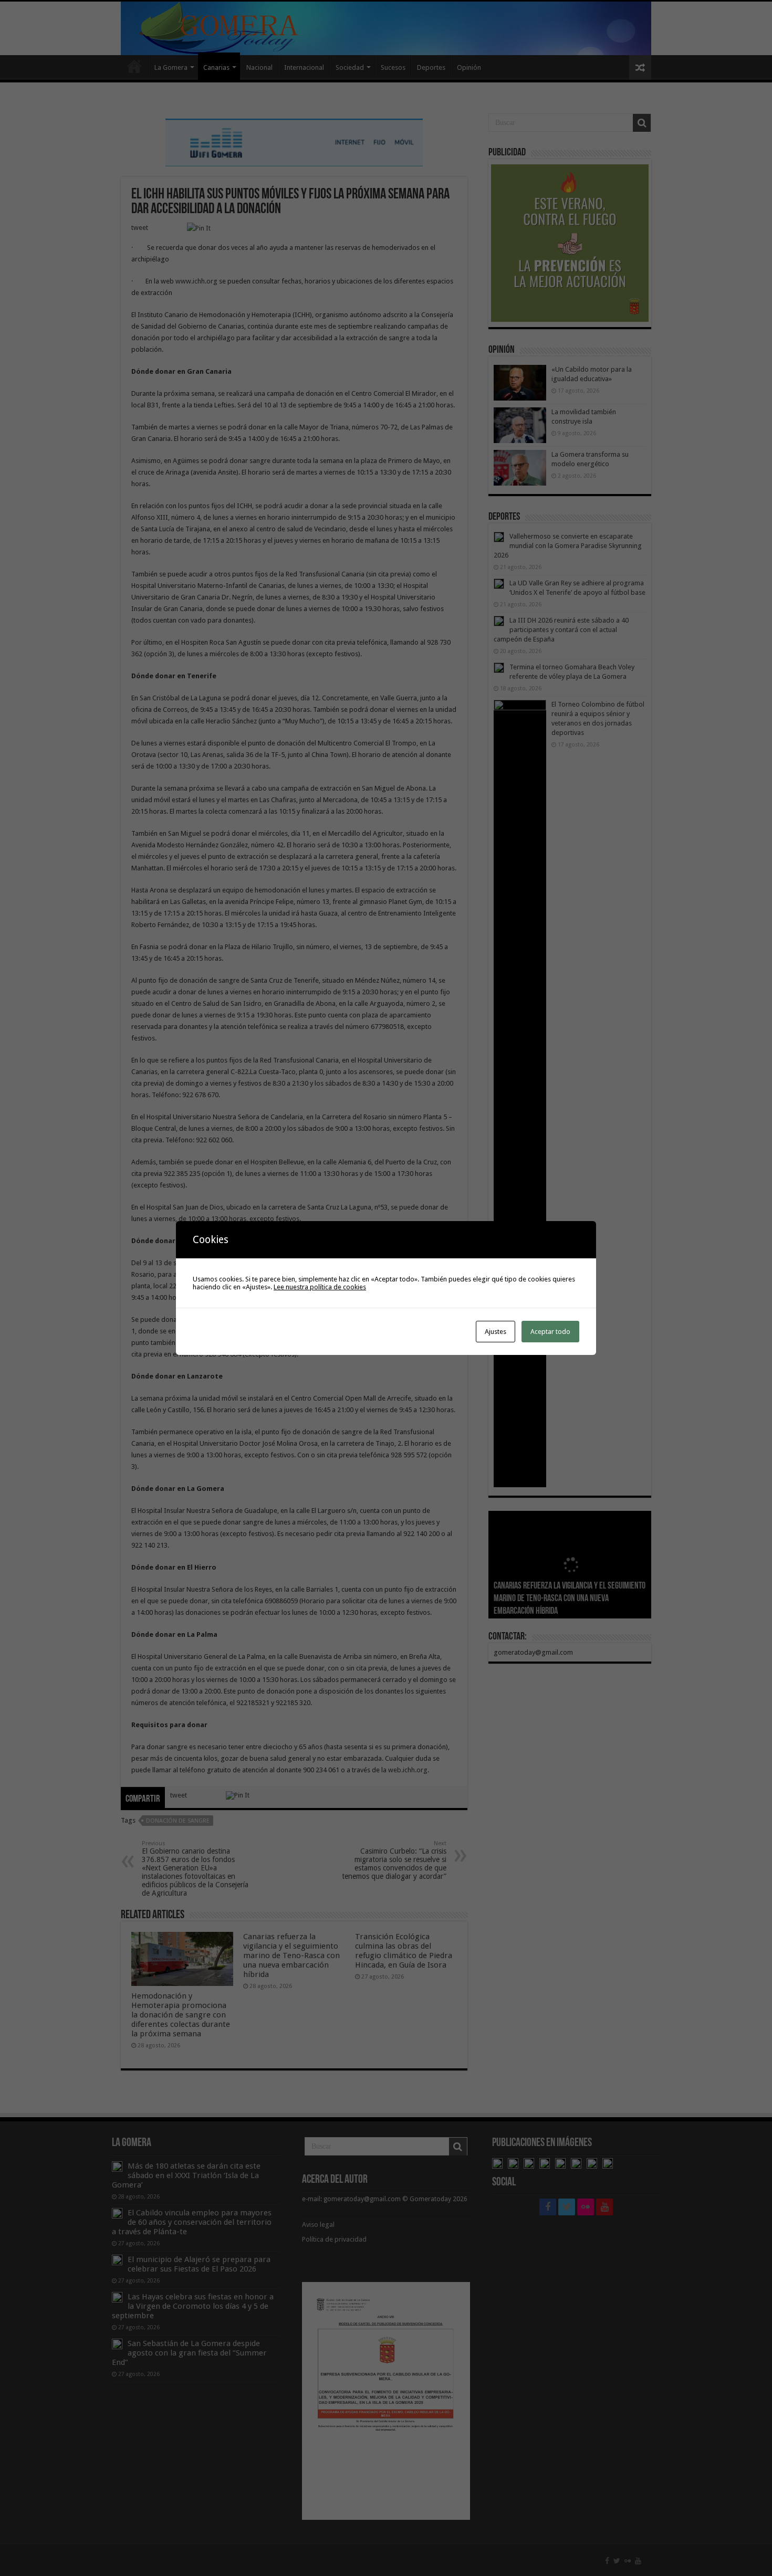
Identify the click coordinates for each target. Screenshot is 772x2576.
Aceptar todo (550, 1332)
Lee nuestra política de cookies (320, 1287)
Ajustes (495, 1332)
